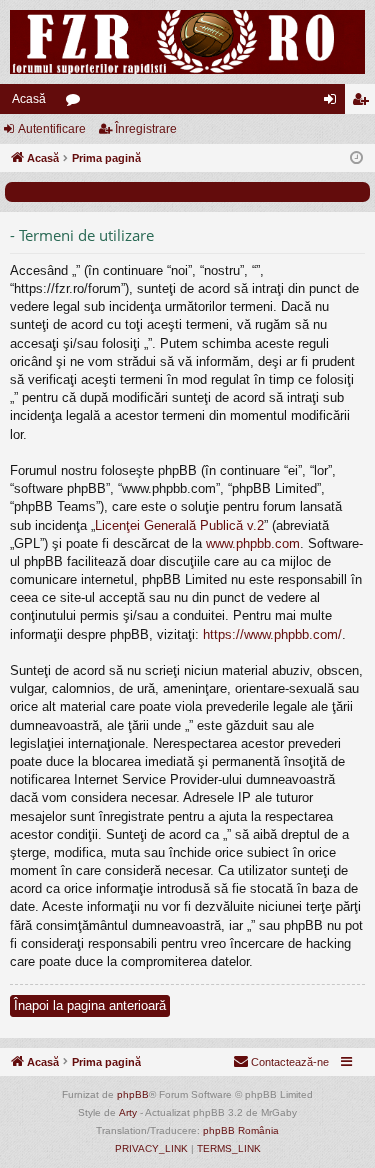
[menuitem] (281, 1062)
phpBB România (241, 1130)
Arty (128, 1112)
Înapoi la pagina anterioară (90, 1005)
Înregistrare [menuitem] (364, 103)
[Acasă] (187, 42)
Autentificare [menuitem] (334, 103)
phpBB (133, 1094)
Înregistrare (146, 129)
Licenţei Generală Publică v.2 (179, 525)
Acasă (29, 99)
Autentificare (52, 129)
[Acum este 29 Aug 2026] (356, 158)
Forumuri (77, 103)
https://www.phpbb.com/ (272, 634)
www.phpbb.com (253, 543)
